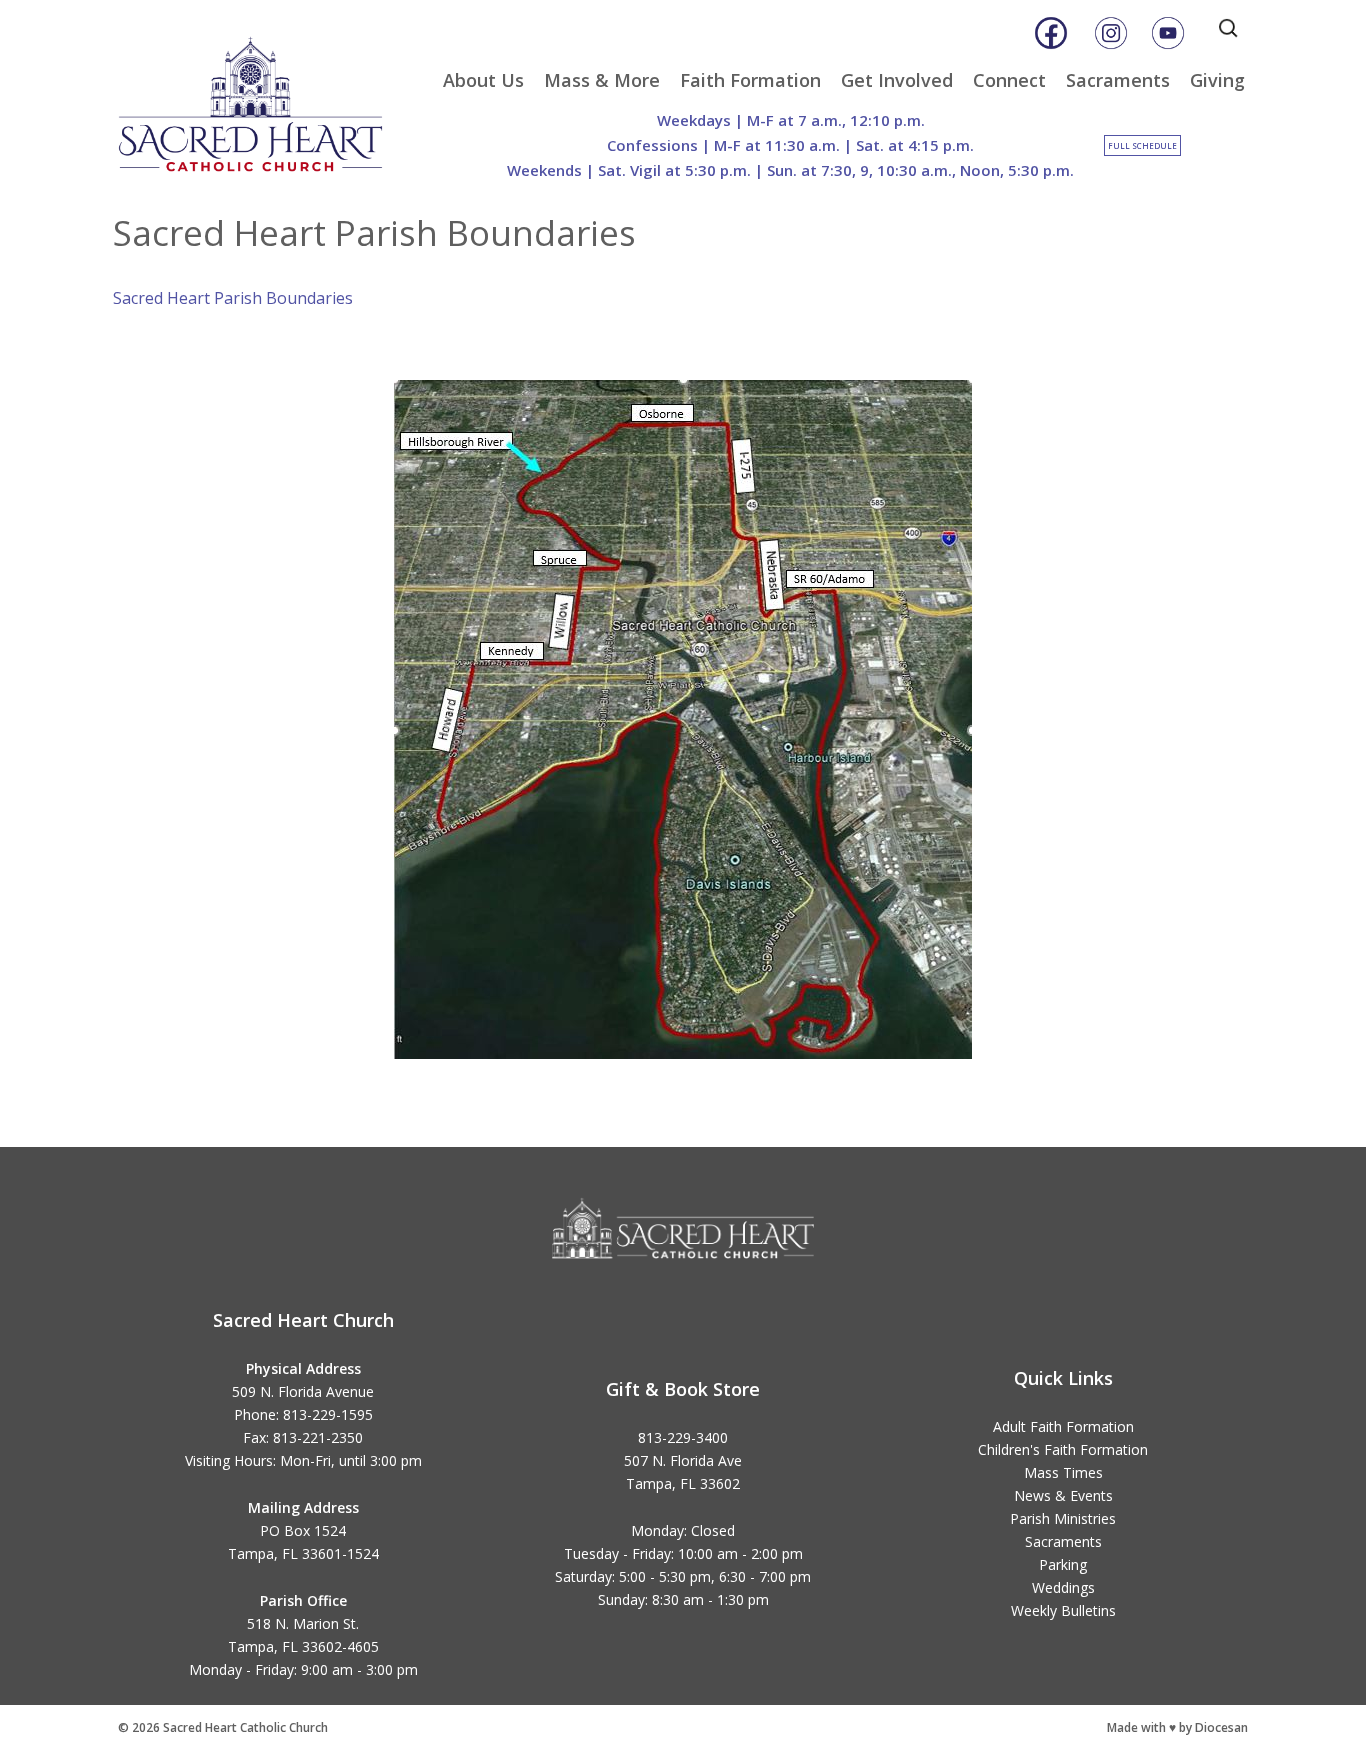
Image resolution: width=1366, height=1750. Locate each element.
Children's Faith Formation (1063, 1449)
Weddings (1063, 1587)
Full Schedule (1142, 145)
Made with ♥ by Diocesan (1177, 1727)
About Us (483, 80)
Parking (1063, 1564)
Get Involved (897, 80)
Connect (1009, 80)
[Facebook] (1051, 33)
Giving (1217, 80)
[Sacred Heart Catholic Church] (265, 95)
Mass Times (1063, 1472)
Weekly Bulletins (1063, 1610)
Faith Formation (750, 80)
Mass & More (602, 80)
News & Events (1063, 1495)
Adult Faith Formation (1063, 1426)
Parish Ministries (1063, 1518)
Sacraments (1118, 80)
